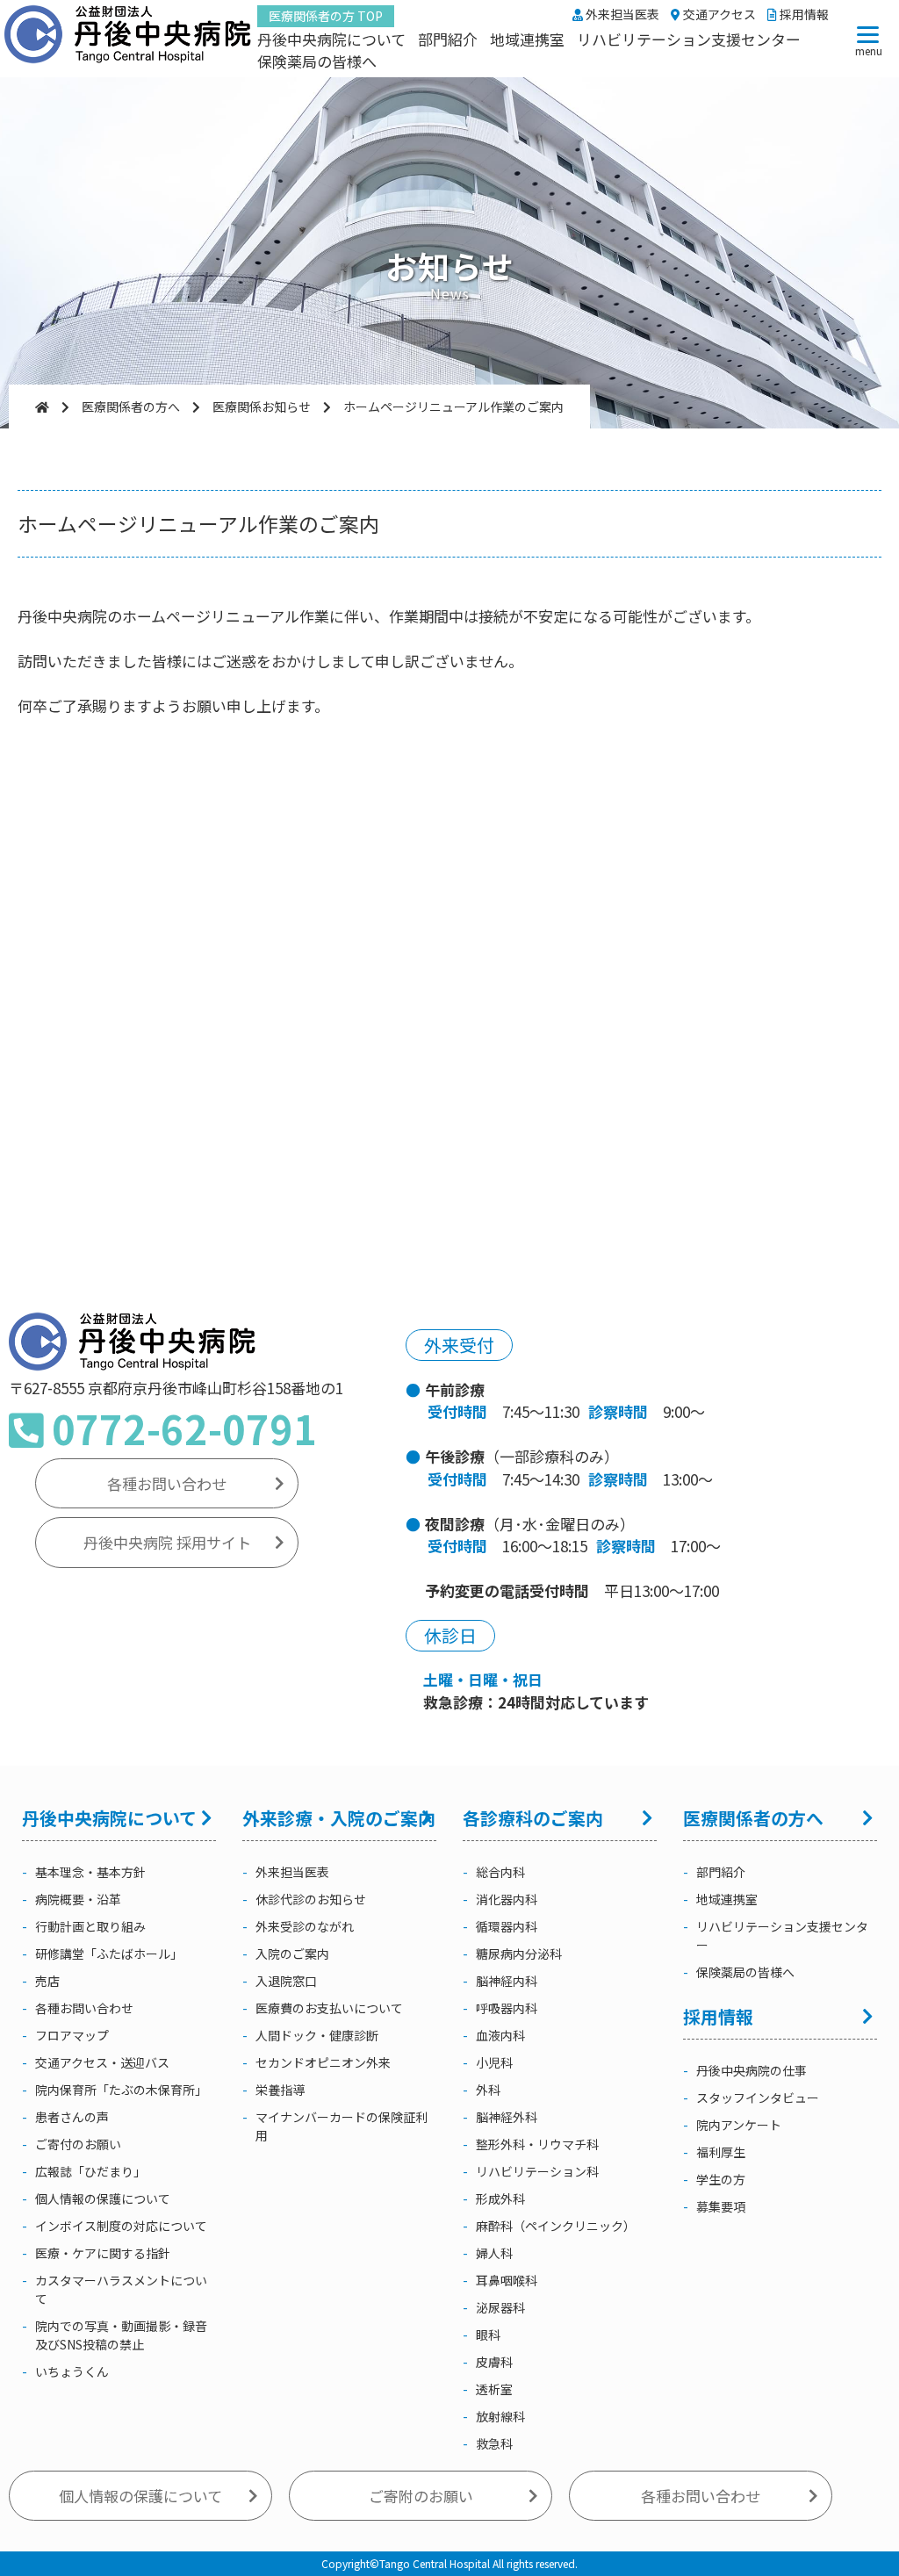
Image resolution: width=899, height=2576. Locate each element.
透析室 (494, 2389)
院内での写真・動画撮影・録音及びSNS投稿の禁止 (121, 2335)
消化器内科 (507, 1899)
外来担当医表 (621, 14)
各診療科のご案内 (533, 1818)
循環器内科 (507, 1926)
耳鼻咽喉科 (507, 2280)
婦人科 (494, 2253)
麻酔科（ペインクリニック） (556, 2226)
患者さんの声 (72, 2117)
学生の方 (721, 2179)
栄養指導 (280, 2090)
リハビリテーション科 (537, 2171)
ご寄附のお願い (421, 2496)
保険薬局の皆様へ (317, 61)
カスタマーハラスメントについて (121, 2289)
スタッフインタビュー (758, 2097)
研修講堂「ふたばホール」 (109, 1954)
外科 (488, 2090)
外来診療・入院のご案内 (339, 1818)
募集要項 (721, 2206)
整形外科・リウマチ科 (537, 2144)
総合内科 (500, 1872)
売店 (47, 1981)
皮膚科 (494, 2362)
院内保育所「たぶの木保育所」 (121, 2090)
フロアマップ (72, 2035)
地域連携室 (527, 39)
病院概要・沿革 (78, 1899)
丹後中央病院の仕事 (752, 2070)
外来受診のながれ (305, 1926)
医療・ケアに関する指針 (103, 2253)
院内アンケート (739, 2125)
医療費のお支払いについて (329, 2008)
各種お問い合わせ (167, 1483)
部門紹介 (448, 39)
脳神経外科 (507, 2117)
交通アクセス (718, 14)
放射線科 (500, 2416)
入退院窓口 (286, 1981)
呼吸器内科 (507, 2008)
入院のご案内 (292, 1954)
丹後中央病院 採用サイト (167, 1542)
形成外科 (500, 2198)
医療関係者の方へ (753, 1818)
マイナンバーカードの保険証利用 (342, 2126)
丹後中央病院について (331, 39)
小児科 (494, 2062)
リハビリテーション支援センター (689, 39)
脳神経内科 (507, 1981)
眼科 (488, 2335)
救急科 (494, 2443)
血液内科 (500, 2035)
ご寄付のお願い (78, 2144)
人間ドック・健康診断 (317, 2035)
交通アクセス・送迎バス (102, 2062)
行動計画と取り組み (90, 1926)
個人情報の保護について (103, 2198)
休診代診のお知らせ (311, 1899)
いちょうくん (72, 2371)
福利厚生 (721, 2152)
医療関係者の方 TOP (326, 16)
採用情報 (803, 14)
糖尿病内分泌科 (519, 1954)
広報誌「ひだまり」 (90, 2171)
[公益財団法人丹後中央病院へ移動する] (42, 407)
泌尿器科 (500, 2307)
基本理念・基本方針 (90, 1872)
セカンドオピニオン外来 (323, 2062)
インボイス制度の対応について (121, 2226)
